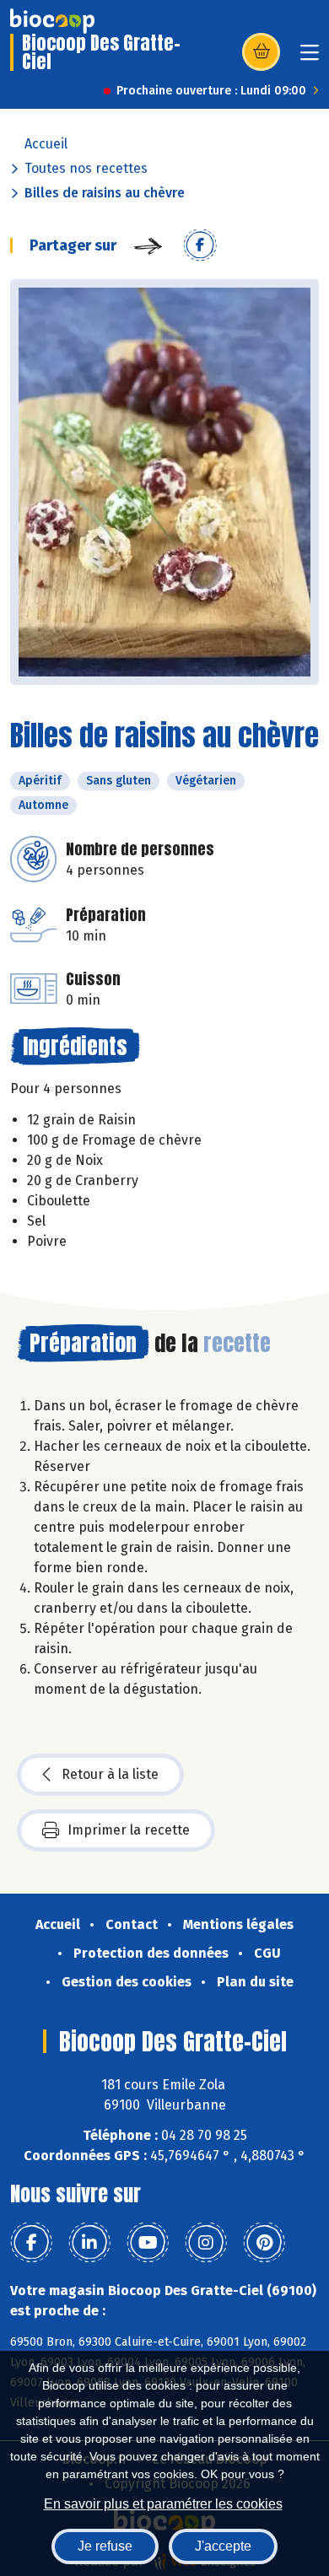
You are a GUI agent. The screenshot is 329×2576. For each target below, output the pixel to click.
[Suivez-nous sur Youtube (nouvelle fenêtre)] (148, 2243)
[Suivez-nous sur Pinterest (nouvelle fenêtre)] (264, 2243)
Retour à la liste (110, 1774)
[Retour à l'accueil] (52, 21)
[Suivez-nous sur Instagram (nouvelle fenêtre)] (206, 2243)
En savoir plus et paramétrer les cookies (163, 2504)
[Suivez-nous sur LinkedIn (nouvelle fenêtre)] (89, 2243)
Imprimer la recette (129, 1830)
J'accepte (223, 2546)
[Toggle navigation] (310, 58)
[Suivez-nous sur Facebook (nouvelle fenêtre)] (31, 2243)
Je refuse (105, 2546)
